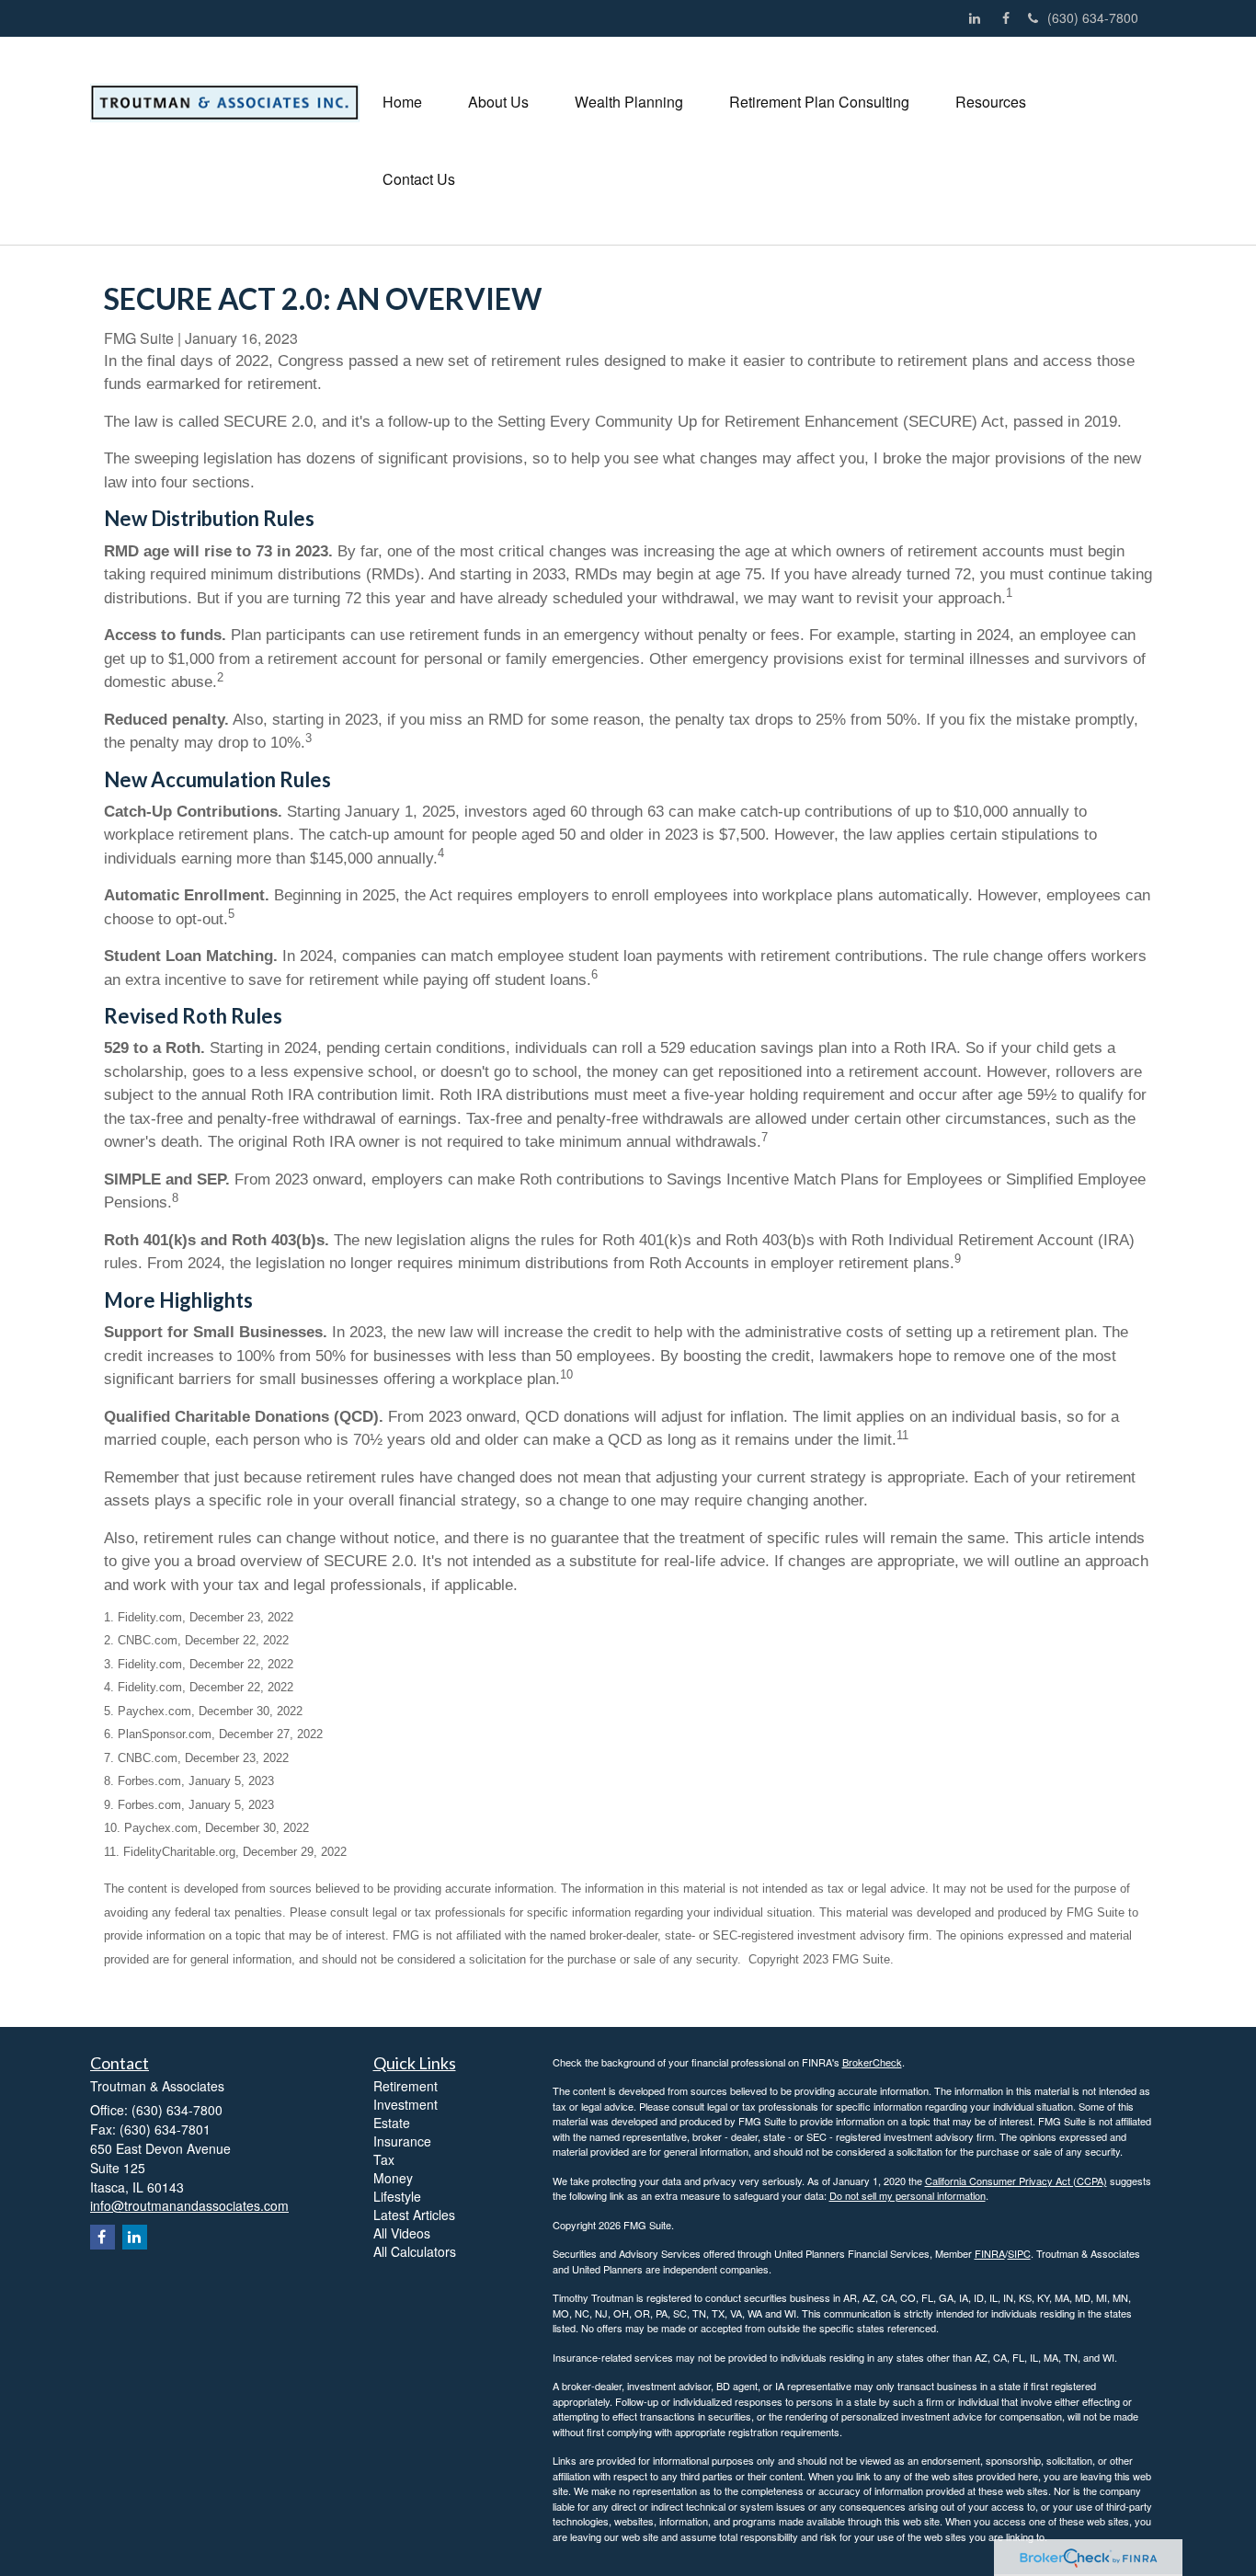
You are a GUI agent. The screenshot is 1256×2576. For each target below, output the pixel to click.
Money (393, 2178)
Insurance (402, 2141)
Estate (392, 2123)
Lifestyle (397, 2196)
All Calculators (415, 2251)
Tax (384, 2159)
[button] (498, 102)
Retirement (405, 2086)
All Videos (402, 2233)
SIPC (1019, 2253)
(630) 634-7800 (1093, 17)
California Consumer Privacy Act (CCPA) (1016, 2181)
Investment (405, 2104)
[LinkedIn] (979, 18)
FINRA (990, 2253)
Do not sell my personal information (908, 2195)
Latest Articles (414, 2215)
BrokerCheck (872, 2062)
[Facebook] (1011, 18)
